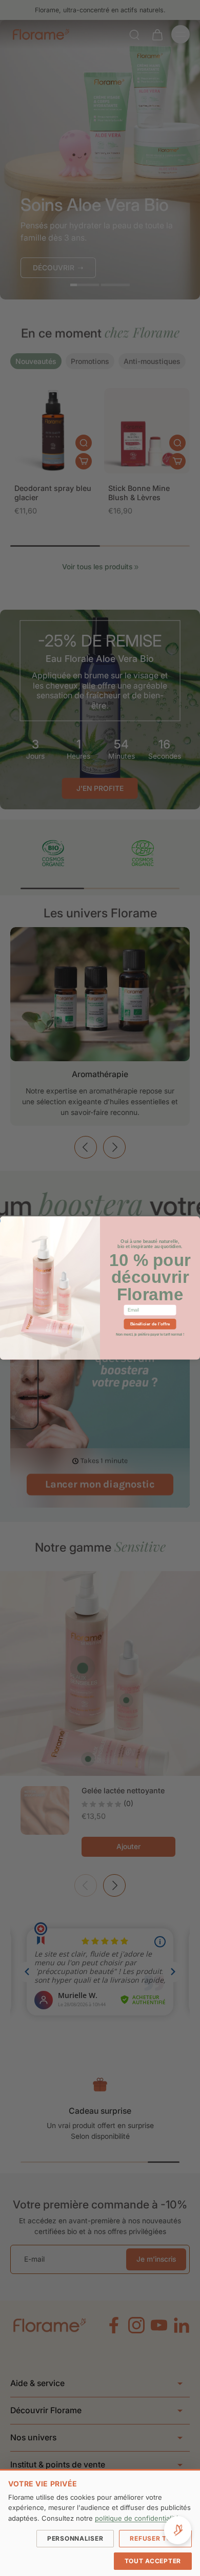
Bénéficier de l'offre (150, 1324)
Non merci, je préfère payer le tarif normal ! (150, 1334)
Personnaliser (75, 2538)
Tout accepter (153, 2561)
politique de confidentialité (137, 2518)
